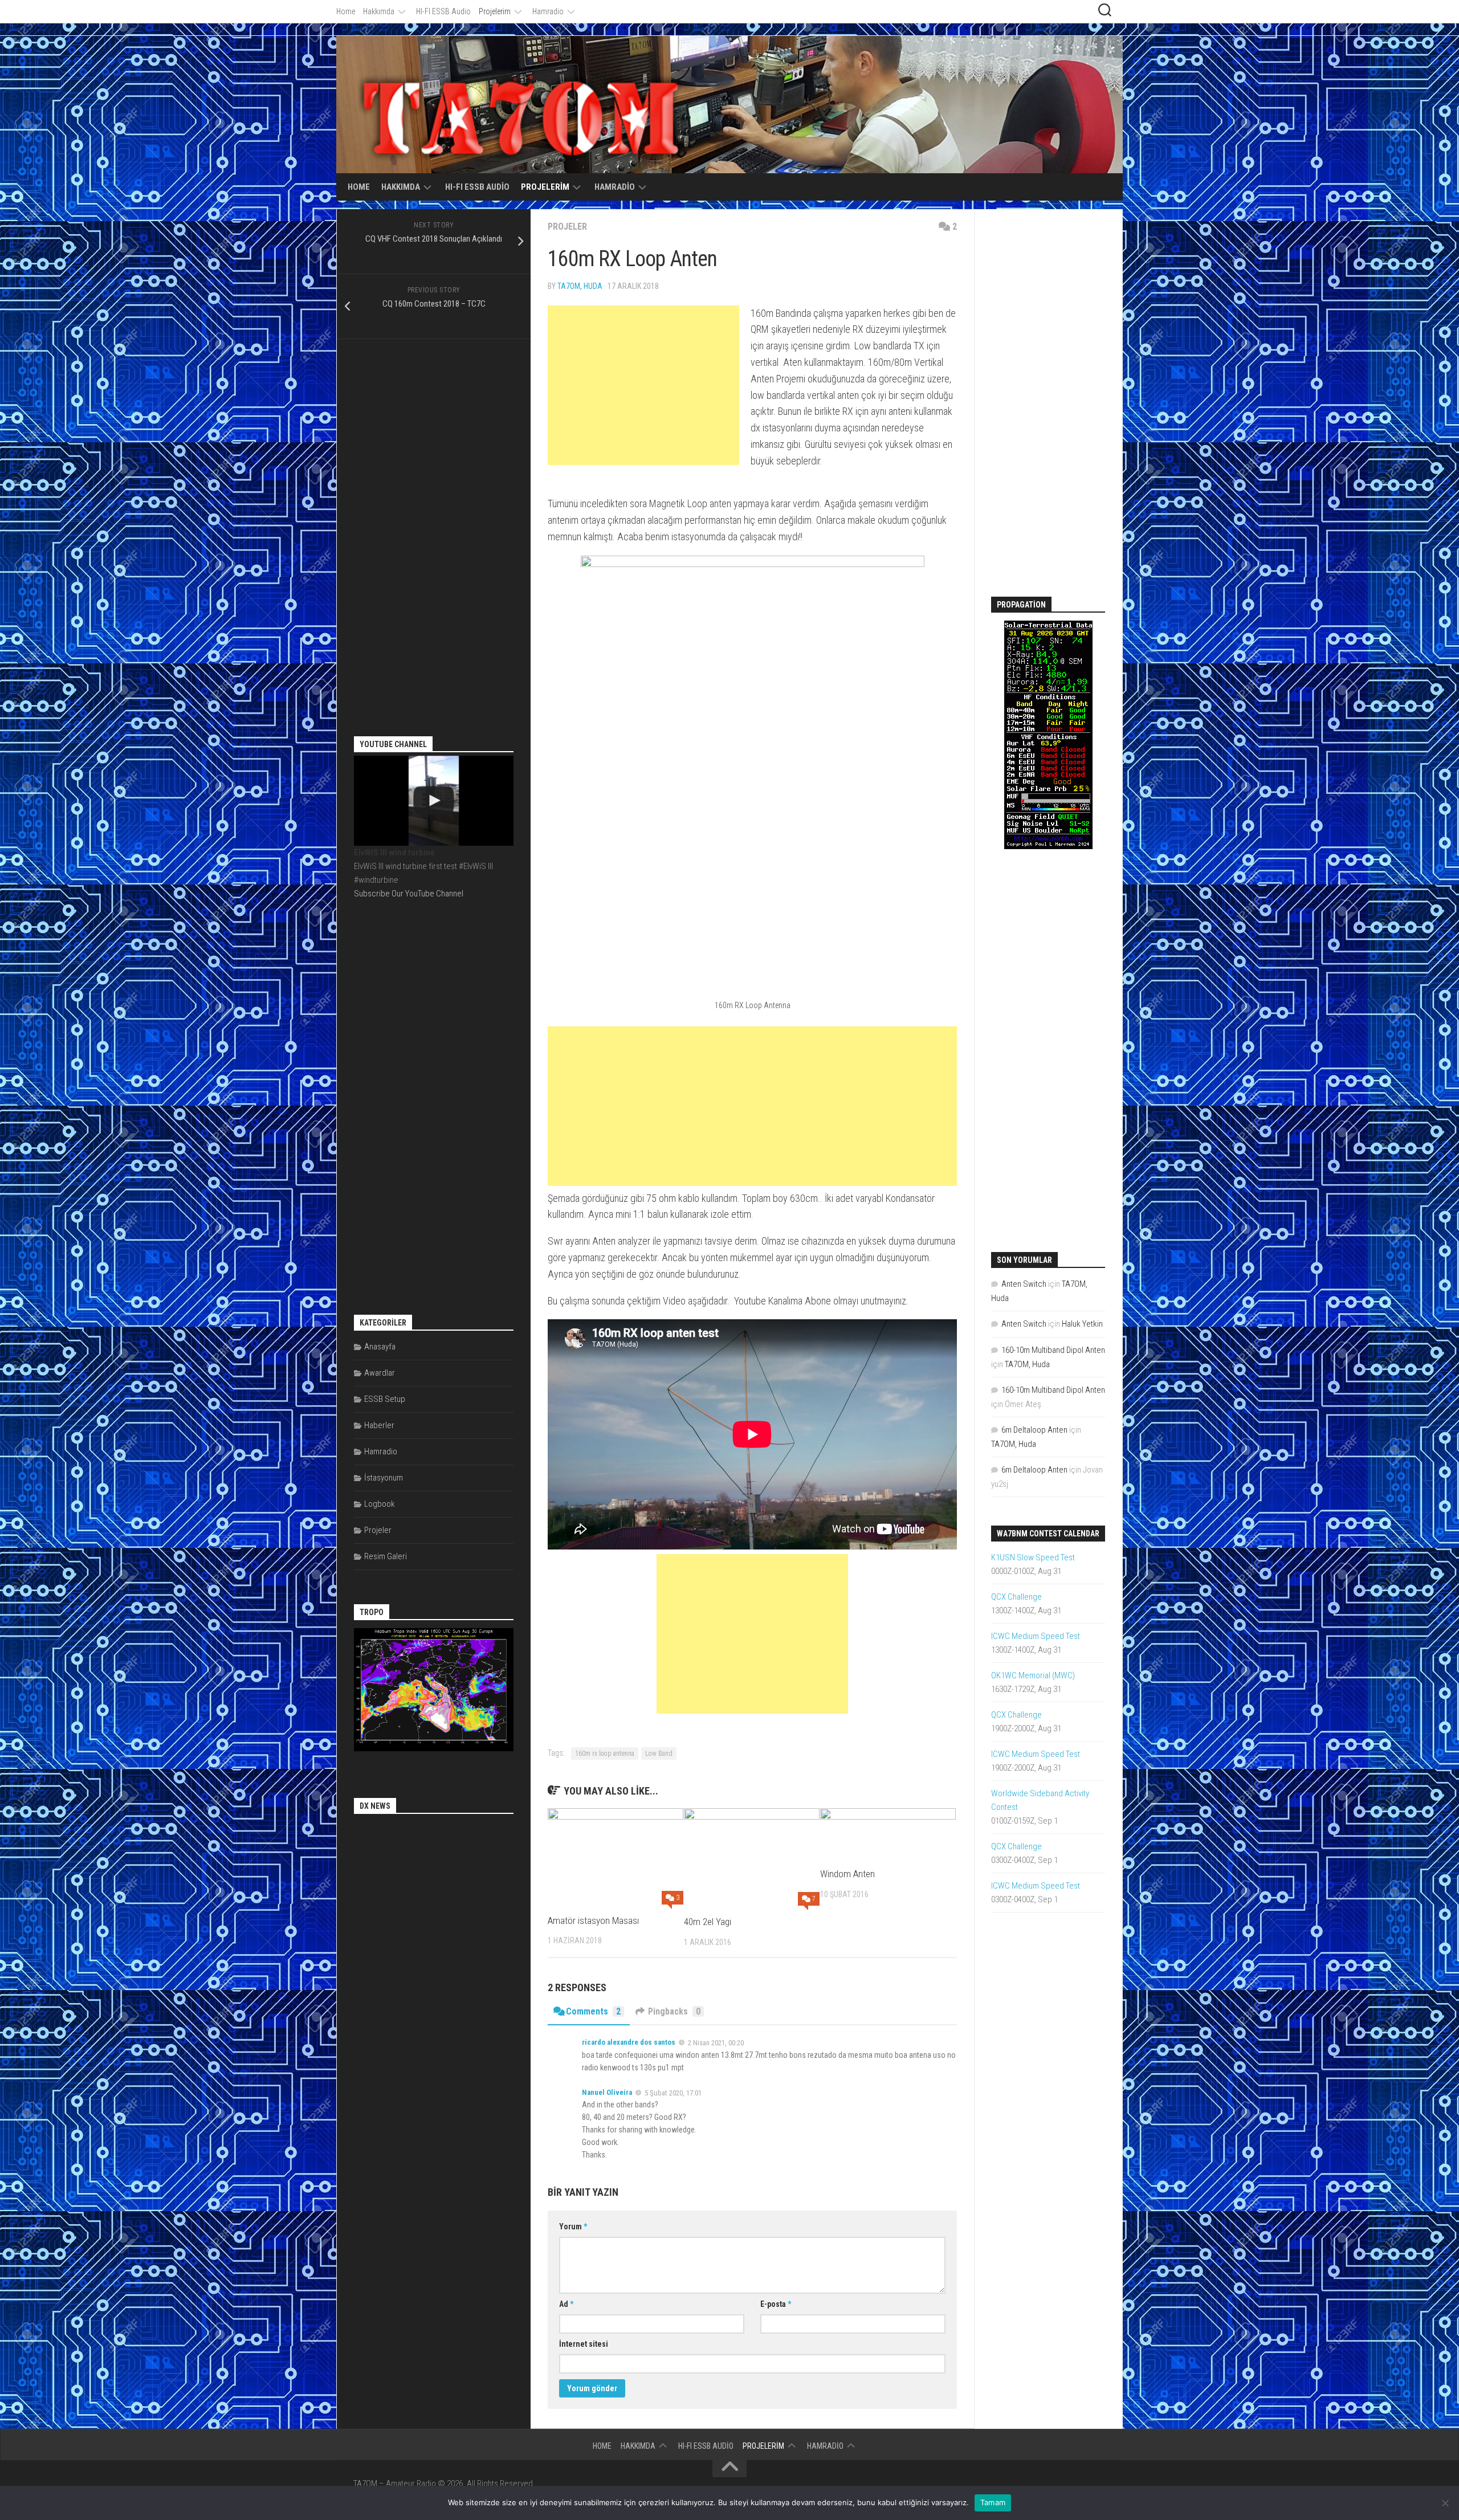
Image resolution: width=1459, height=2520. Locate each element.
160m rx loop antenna (605, 1754)
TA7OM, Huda (580, 286)
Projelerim (495, 11)
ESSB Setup (385, 1399)
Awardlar (380, 1373)
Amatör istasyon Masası (593, 1920)
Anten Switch (1024, 1284)
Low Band (659, 1754)
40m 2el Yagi (708, 1922)
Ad (566, 2304)
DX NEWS (375, 1806)
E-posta (776, 2304)
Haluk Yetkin (1082, 1324)
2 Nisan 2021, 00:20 (716, 2043)
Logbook (380, 1504)
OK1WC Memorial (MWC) (1033, 1675)
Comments (593, 2011)
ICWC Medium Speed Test (1036, 1636)
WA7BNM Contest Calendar (1048, 1534)
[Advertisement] (643, 385)
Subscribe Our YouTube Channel (409, 894)
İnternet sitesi (584, 2344)
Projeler (567, 227)
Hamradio (548, 11)
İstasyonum (384, 1478)
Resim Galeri (386, 1556)
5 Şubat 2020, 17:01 (673, 2092)
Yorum (573, 2227)
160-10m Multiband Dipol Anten (1053, 1350)
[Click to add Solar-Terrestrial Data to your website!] (1048, 846)
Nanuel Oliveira (607, 2092)
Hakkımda (379, 11)
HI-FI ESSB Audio (443, 11)
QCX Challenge (1016, 1597)
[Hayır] (1445, 2503)
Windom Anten (847, 1874)
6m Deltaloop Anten (1034, 1430)
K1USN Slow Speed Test (1033, 1557)
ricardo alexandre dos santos (629, 2042)
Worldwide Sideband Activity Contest (1040, 1800)
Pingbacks (674, 2011)
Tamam (993, 2502)
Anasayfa (380, 1347)
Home (346, 11)
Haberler (379, 1425)
